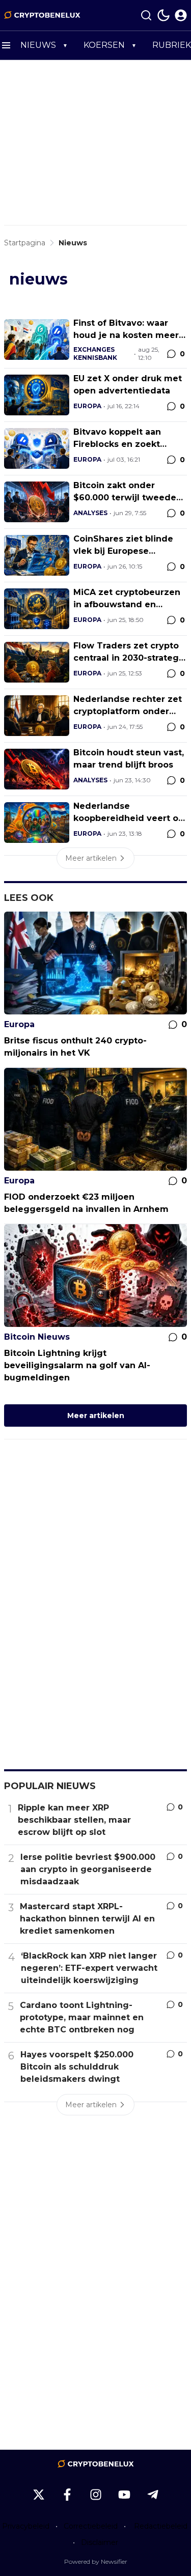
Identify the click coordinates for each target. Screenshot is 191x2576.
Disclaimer (100, 2542)
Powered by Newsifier (96, 2561)
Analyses (90, 513)
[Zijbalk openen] (6, 45)
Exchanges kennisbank (95, 353)
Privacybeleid (26, 2526)
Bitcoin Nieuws (37, 1337)
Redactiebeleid (161, 2526)
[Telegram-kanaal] (153, 2495)
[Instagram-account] (96, 2495)
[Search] (146, 15)
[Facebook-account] (67, 2495)
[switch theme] (163, 15)
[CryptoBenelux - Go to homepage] (96, 2464)
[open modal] (181, 15)
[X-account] (39, 2495)
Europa (87, 406)
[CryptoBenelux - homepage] (42, 15)
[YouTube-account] (124, 2495)
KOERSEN (104, 45)
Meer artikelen (96, 1416)
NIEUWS (38, 45)
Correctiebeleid (91, 2526)
